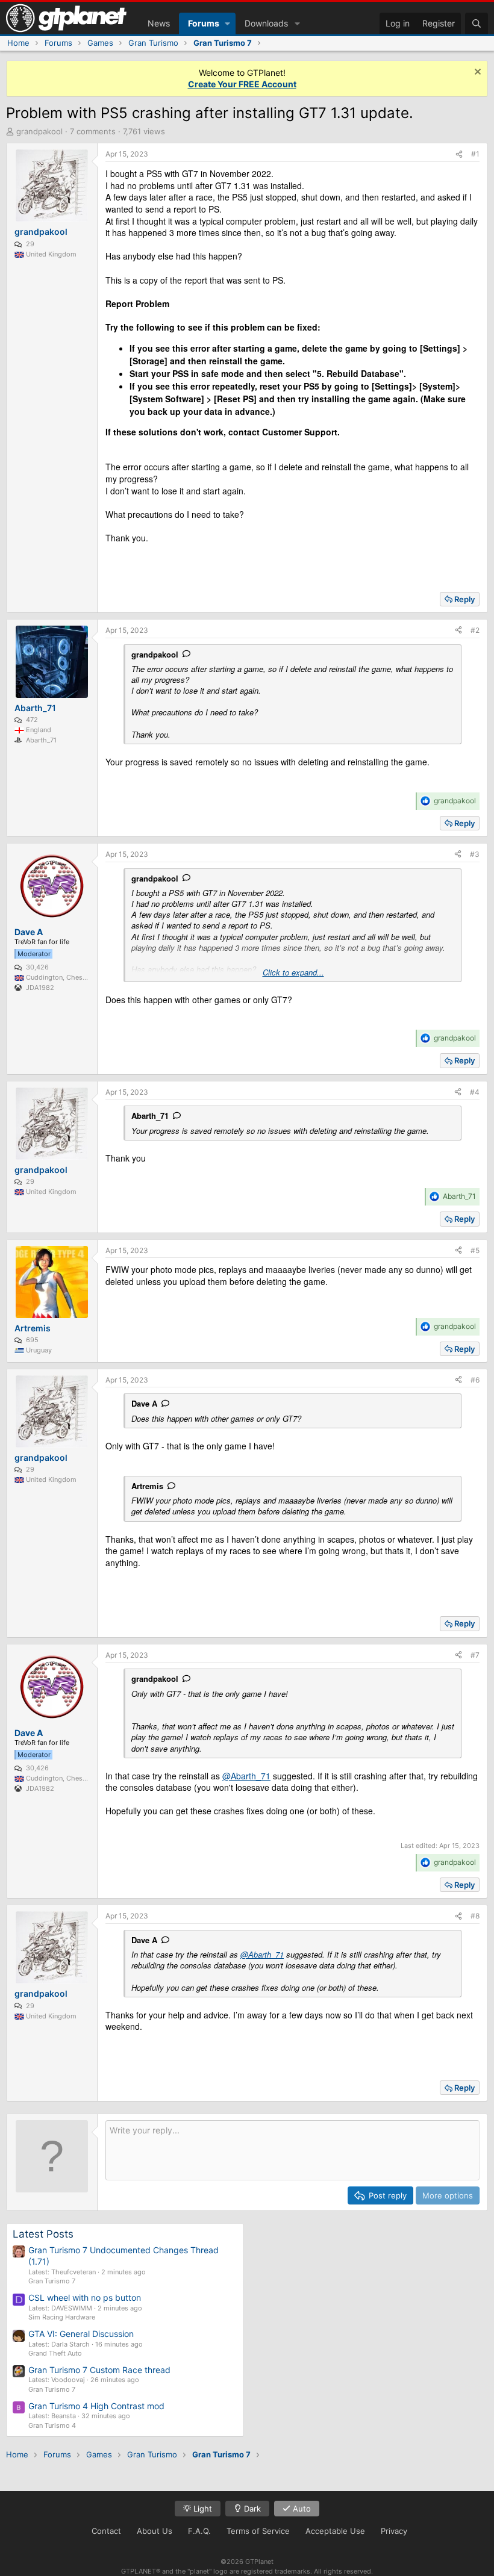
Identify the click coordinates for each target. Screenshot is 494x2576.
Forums (204, 23)
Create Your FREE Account (242, 84)
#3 (475, 854)
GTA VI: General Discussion (81, 2334)
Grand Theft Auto (55, 2353)
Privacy (394, 2531)
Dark (251, 2509)
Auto (301, 2509)
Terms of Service (258, 2531)
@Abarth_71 (246, 1776)
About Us (155, 2531)
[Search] (477, 23)
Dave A (144, 1403)
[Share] (459, 154)
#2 (475, 630)
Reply (464, 599)
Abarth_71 (150, 1115)
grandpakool (39, 131)
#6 (475, 1380)
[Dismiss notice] (476, 73)
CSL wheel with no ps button (85, 2298)
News (159, 23)
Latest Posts (43, 2234)
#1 (475, 154)
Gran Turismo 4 (52, 2425)
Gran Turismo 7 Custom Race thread (99, 2370)
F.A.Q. (199, 2531)
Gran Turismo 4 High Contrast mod (96, 2406)
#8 (475, 1916)
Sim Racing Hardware (62, 2317)
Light (202, 2509)
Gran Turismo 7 (52, 2281)
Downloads (266, 23)
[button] (227, 23)
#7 (475, 1655)
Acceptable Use (335, 2531)
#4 (475, 1092)
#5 (475, 1250)
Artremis (147, 1486)
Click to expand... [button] (293, 972)
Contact (106, 2531)
